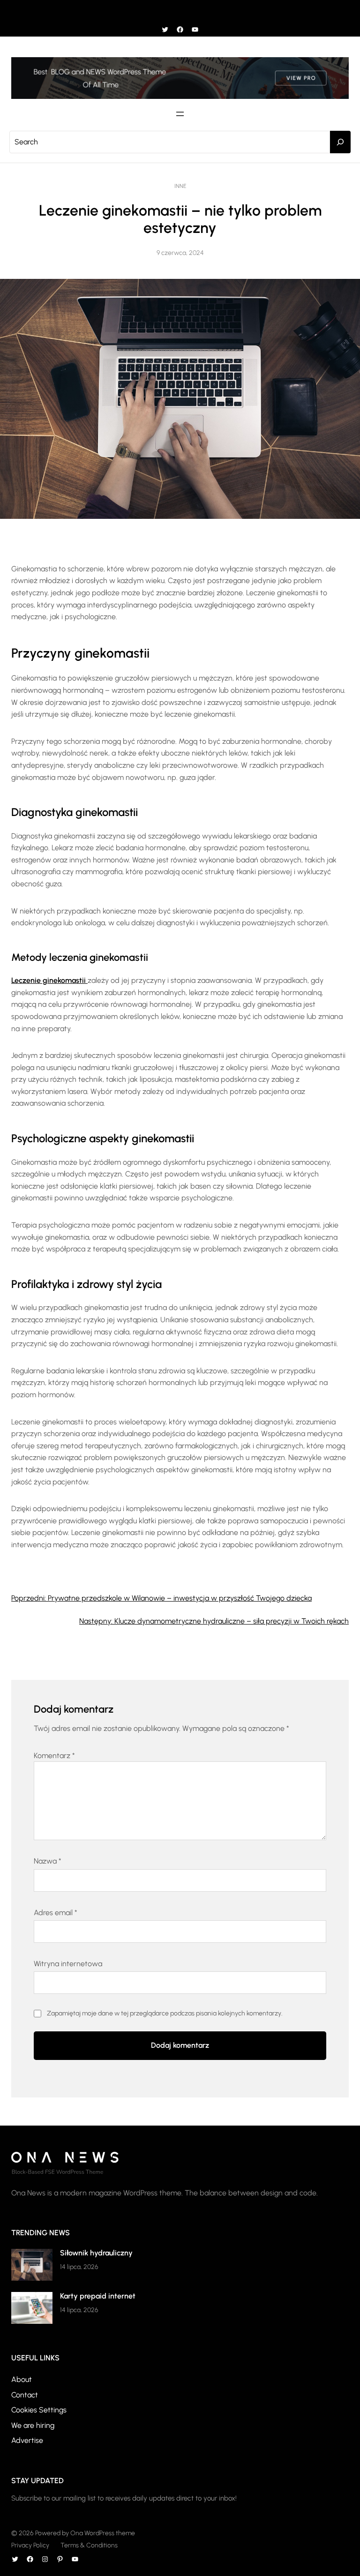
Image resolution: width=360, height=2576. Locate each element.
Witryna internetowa (68, 1964)
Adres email (56, 1913)
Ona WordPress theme (103, 2533)
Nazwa (48, 1861)
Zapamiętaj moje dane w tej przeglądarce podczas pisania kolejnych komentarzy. (165, 2013)
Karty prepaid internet (98, 2296)
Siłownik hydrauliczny (96, 2253)
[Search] (340, 142)
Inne (180, 186)
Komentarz (54, 1756)
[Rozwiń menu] (180, 9)
